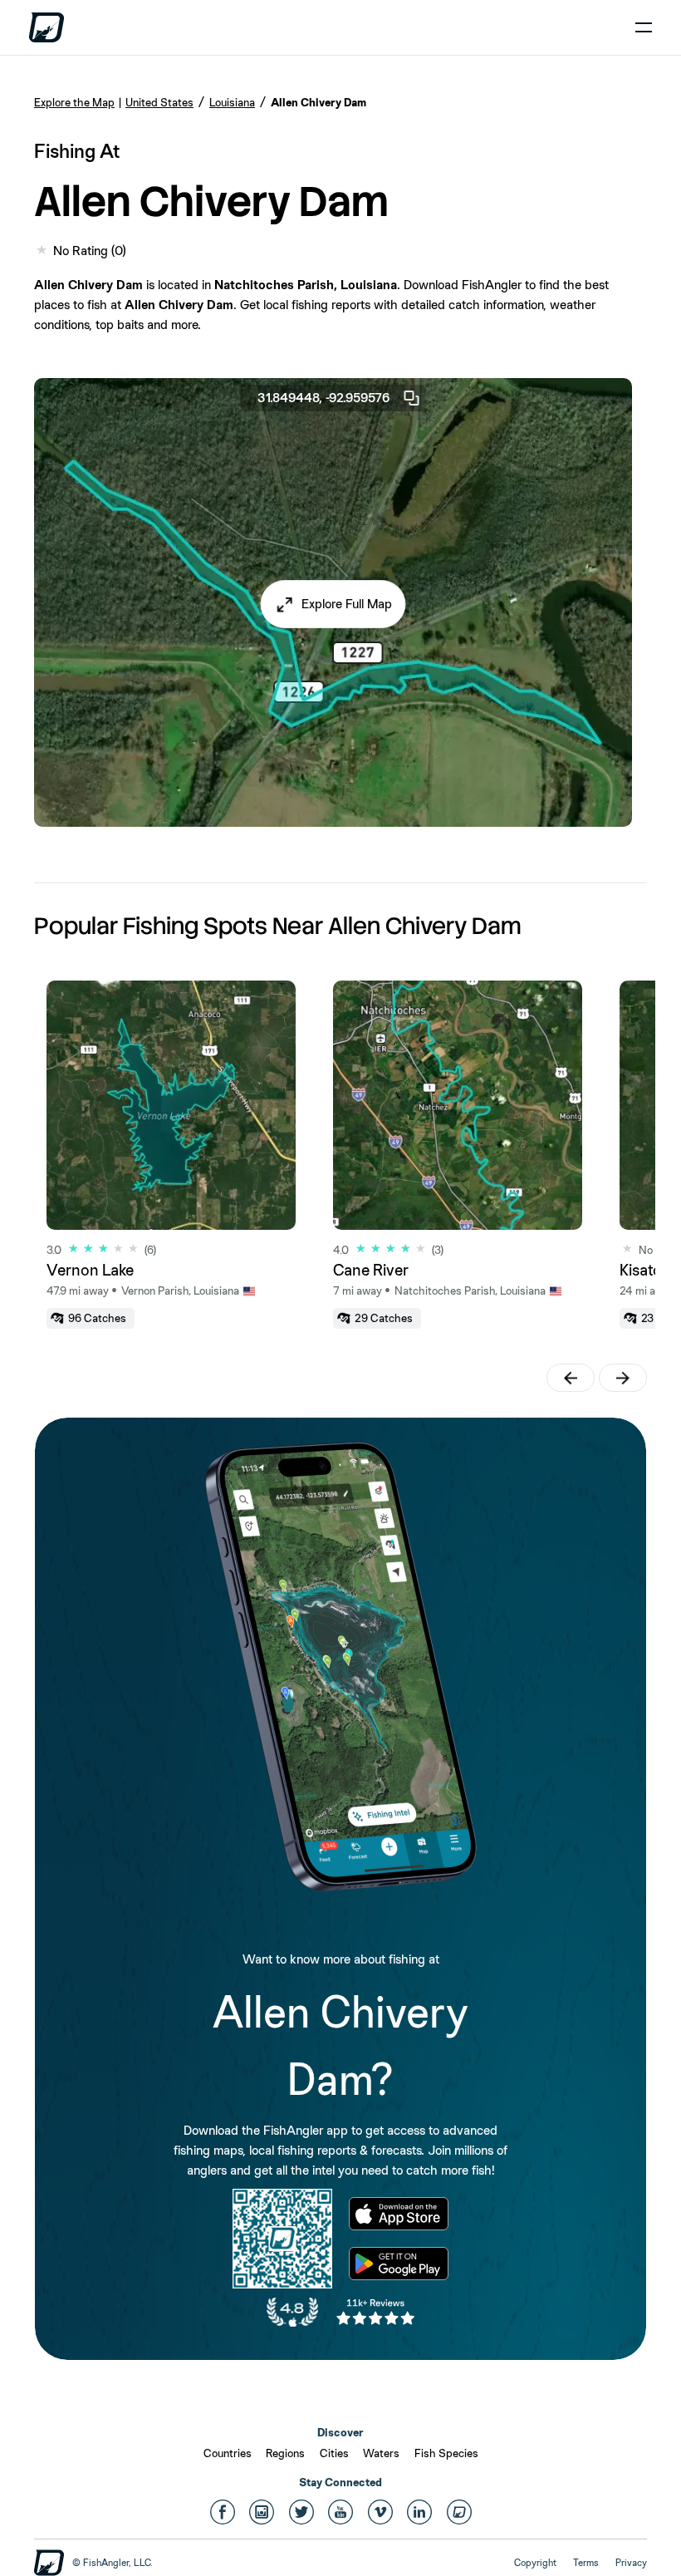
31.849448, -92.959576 (323, 398)
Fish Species (446, 2453)
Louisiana (232, 102)
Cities (334, 2453)
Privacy (631, 2563)
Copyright (535, 2563)
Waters (381, 2453)
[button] (333, 604)
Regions (285, 2453)
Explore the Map (74, 102)
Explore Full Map (347, 604)
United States (159, 102)
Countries (228, 2453)
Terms (586, 2563)
